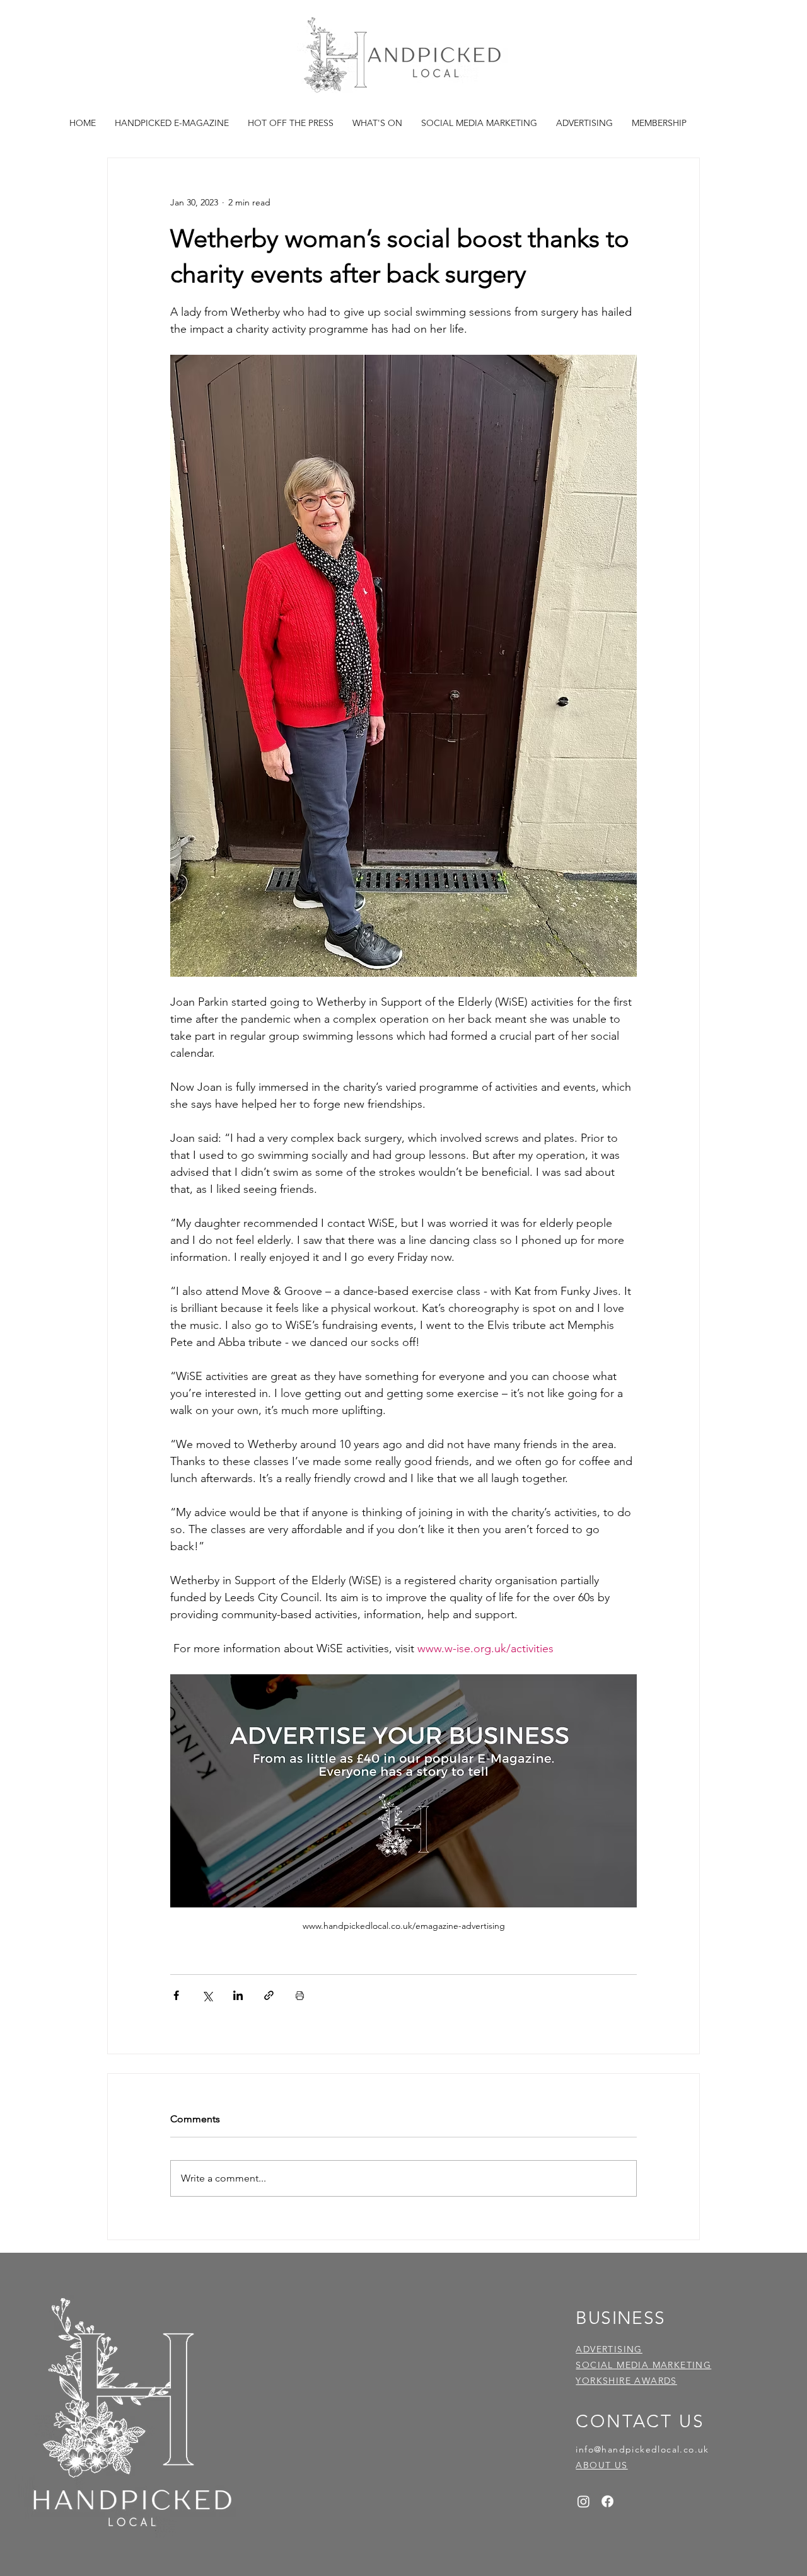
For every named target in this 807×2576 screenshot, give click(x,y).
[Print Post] (300, 1995)
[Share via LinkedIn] (238, 1995)
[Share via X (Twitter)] (207, 1995)
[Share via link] (269, 1995)
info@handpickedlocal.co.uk (642, 2449)
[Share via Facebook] (176, 1995)
